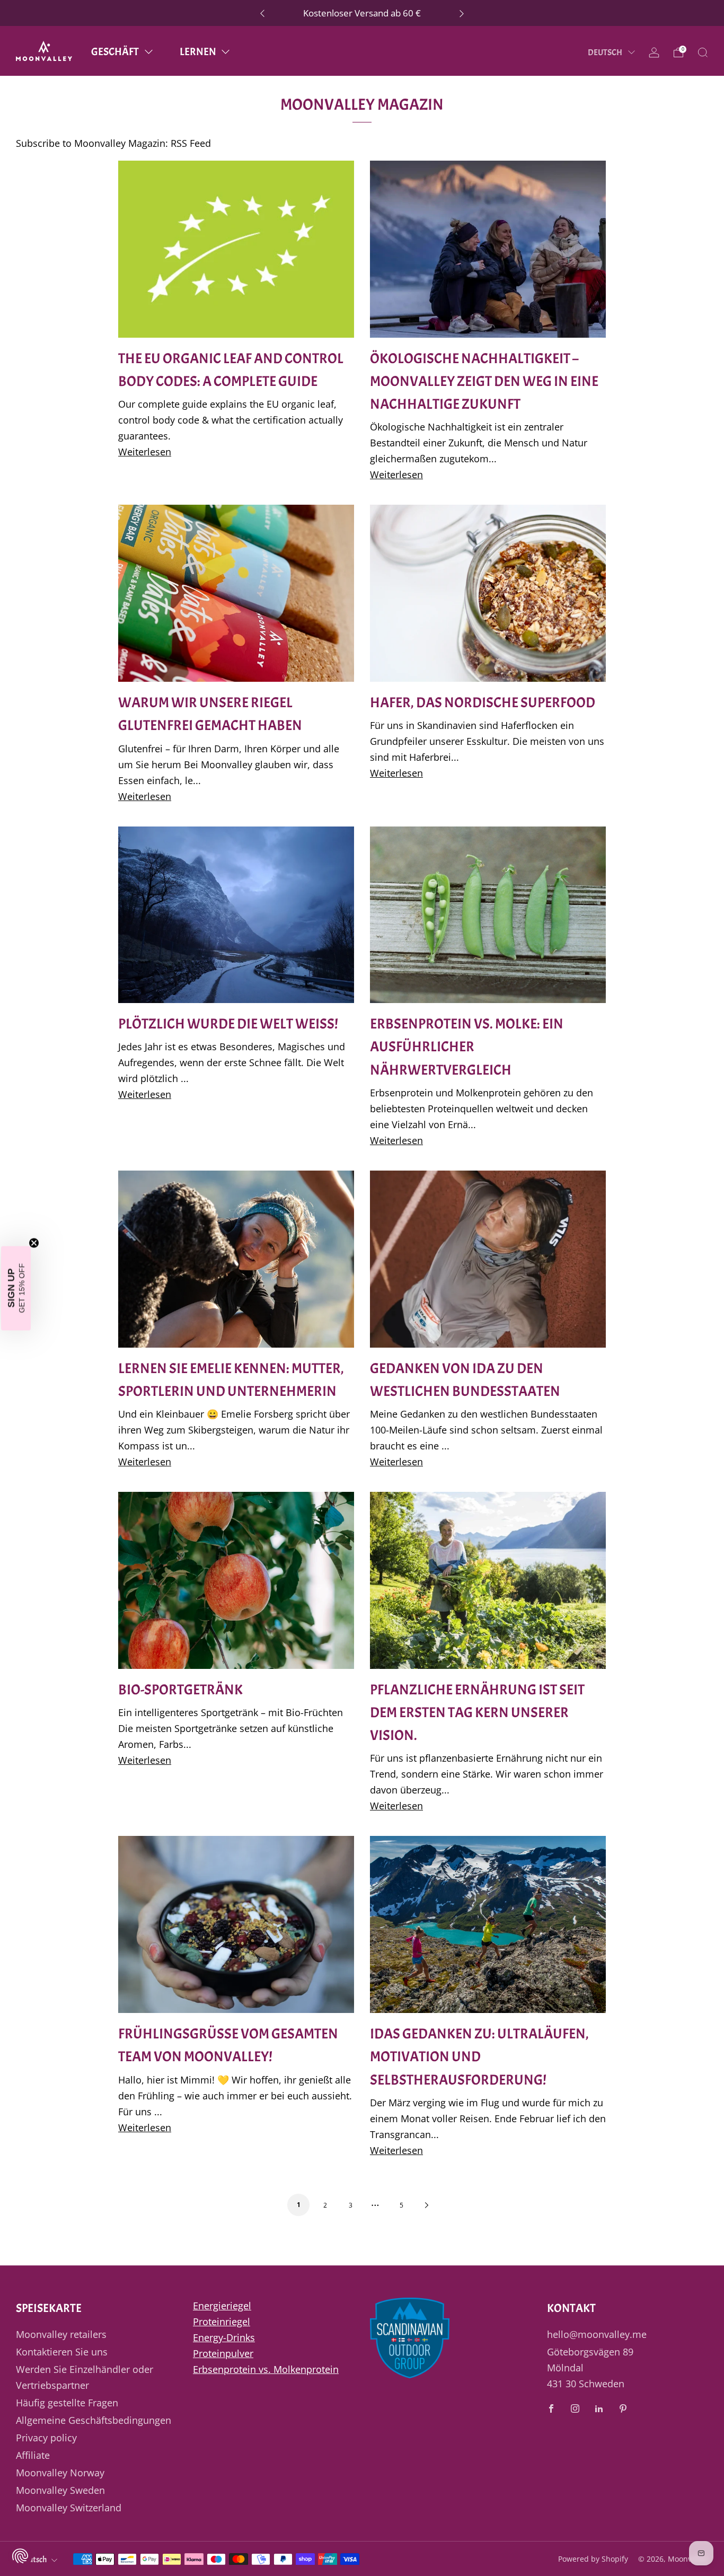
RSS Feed (191, 143)
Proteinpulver (223, 2353)
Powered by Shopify (593, 2559)
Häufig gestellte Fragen (67, 2403)
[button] (16, 1288)
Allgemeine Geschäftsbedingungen (94, 2420)
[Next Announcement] (462, 13)
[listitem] (362, 13)
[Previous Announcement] (262, 13)
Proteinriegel (222, 2322)
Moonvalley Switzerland (69, 2508)
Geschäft (115, 52)
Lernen (198, 52)
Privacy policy (46, 2438)
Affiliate (33, 2455)
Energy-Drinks (224, 2337)
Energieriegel (222, 2306)
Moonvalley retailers (61, 2334)
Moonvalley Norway (60, 2473)
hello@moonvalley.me (597, 2334)
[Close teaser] (34, 1243)
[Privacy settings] (20, 2556)
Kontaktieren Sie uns (62, 2352)
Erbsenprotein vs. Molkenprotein (266, 2369)
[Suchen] (703, 52)
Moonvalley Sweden (60, 2490)
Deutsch (606, 52)
